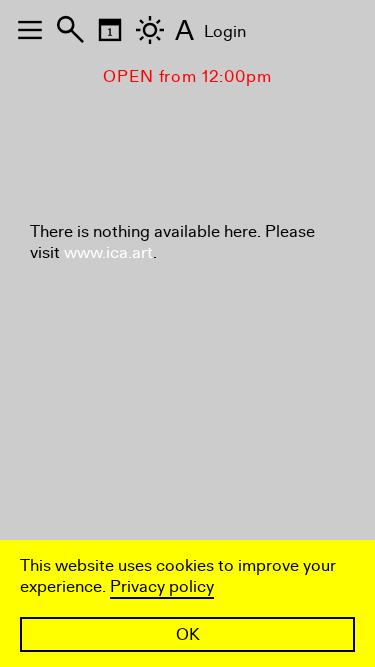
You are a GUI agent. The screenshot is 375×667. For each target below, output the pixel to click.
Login (225, 31)
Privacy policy (162, 586)
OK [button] (188, 634)
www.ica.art (108, 252)
